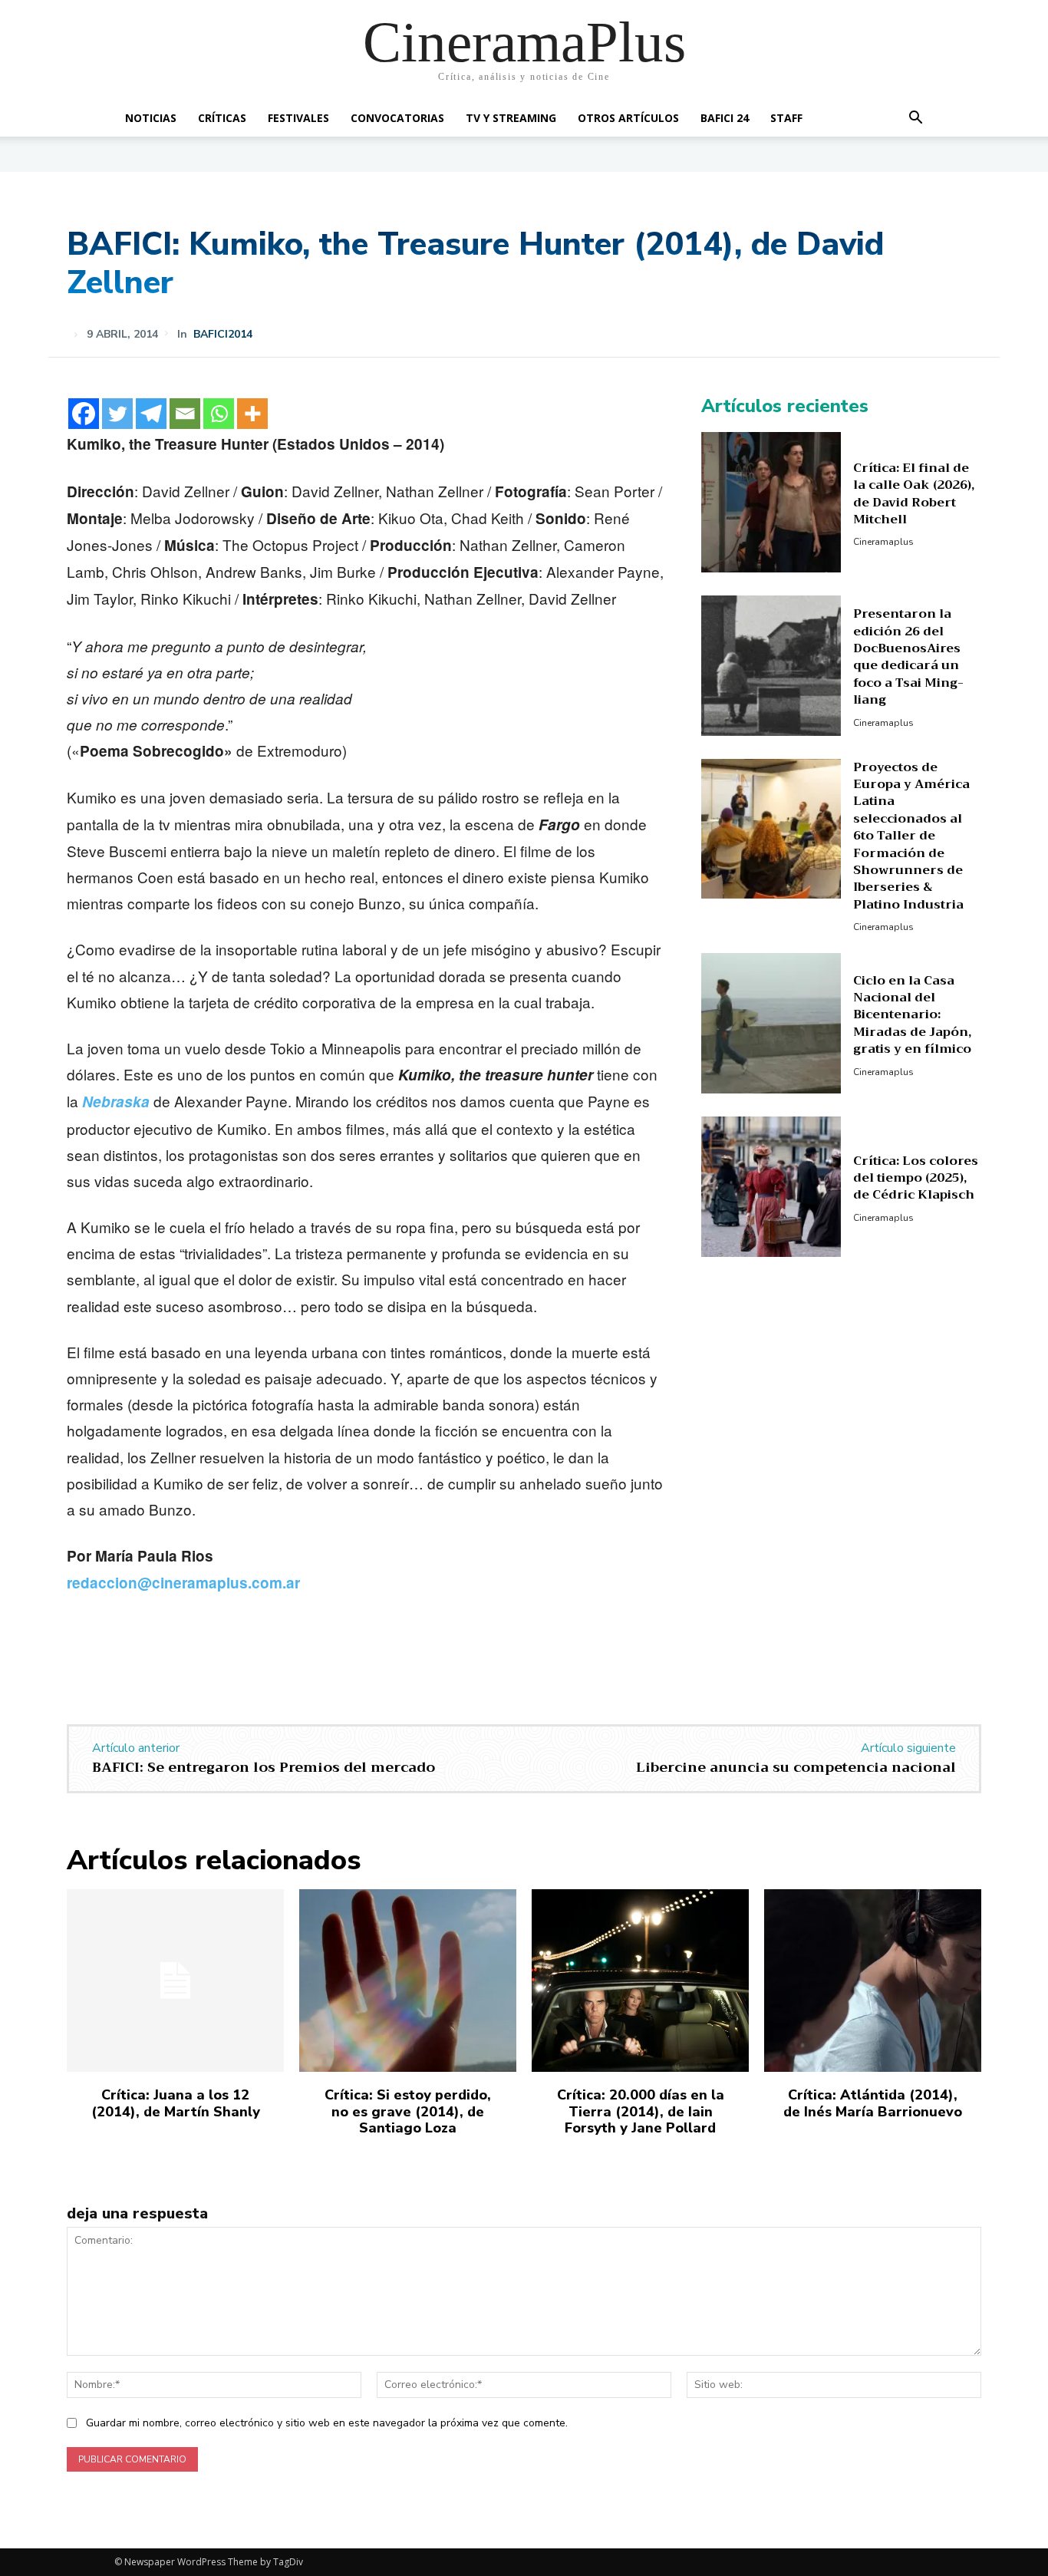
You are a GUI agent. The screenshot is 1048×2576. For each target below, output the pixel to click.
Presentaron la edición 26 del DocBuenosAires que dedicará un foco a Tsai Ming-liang (908, 657)
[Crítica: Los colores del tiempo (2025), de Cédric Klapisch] (771, 1187)
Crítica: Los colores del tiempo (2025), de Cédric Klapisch (916, 1178)
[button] (915, 119)
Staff (786, 118)
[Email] (185, 414)
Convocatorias (397, 118)
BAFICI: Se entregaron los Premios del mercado (264, 1767)
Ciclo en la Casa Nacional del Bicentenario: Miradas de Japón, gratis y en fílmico (912, 1015)
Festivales (298, 118)
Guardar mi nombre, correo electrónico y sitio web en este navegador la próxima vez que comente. (327, 2423)
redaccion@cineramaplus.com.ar (183, 1583)
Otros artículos (628, 118)
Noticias (151, 118)
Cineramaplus (883, 542)
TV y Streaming (511, 118)
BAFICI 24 (725, 118)
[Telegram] (151, 414)
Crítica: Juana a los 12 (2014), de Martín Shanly (176, 2103)
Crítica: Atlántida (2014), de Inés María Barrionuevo (873, 2103)
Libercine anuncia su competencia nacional (796, 1767)
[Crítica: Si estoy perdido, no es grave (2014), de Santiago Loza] (408, 1981)
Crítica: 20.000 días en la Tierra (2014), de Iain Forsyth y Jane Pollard (641, 2111)
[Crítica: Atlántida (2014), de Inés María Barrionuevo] (873, 1981)
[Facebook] (84, 414)
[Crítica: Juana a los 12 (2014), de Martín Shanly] (175, 1981)
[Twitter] (117, 414)
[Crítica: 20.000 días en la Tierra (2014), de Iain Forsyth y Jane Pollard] (640, 1981)
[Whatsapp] (219, 414)
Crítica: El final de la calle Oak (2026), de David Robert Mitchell (914, 494)
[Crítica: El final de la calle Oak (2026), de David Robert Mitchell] (771, 502)
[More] (252, 414)
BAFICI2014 (223, 335)
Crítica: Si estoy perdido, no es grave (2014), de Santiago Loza (408, 2111)
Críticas (222, 118)
